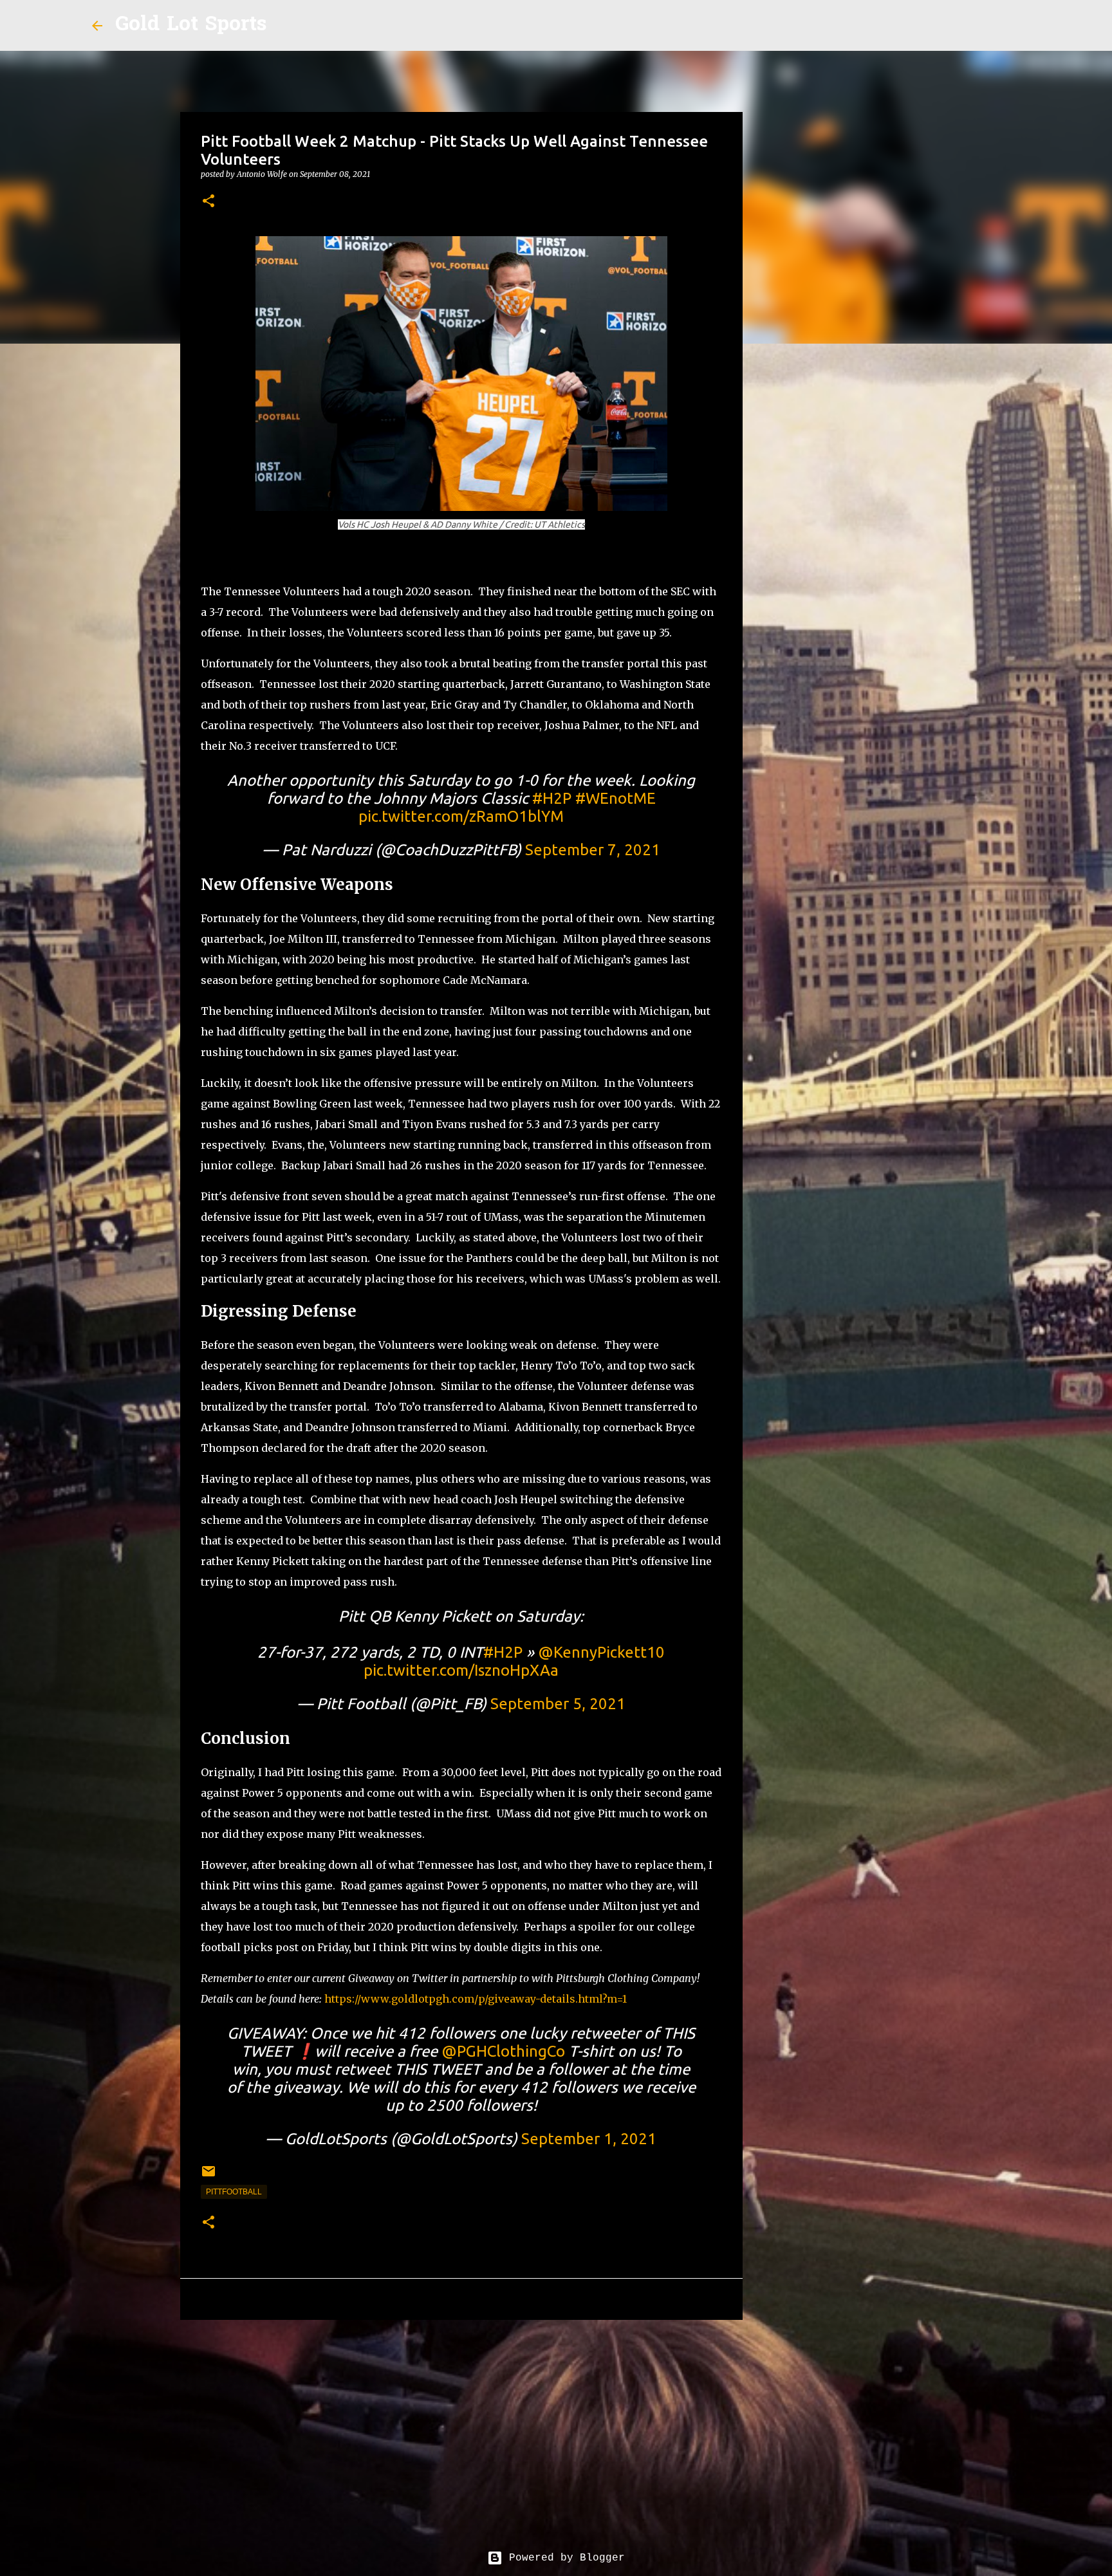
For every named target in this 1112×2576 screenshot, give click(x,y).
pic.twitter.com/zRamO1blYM (461, 816)
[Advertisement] (461, 2429)
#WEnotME (616, 798)
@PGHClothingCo (503, 2051)
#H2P (552, 798)
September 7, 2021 (593, 850)
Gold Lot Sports (191, 25)
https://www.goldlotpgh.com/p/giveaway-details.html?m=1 (476, 1999)
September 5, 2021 (558, 1704)
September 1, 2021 (589, 2139)
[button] (208, 202)
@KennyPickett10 (601, 1652)
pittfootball (234, 2192)
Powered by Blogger (564, 2558)
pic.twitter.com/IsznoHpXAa (461, 1670)
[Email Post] (208, 2176)
